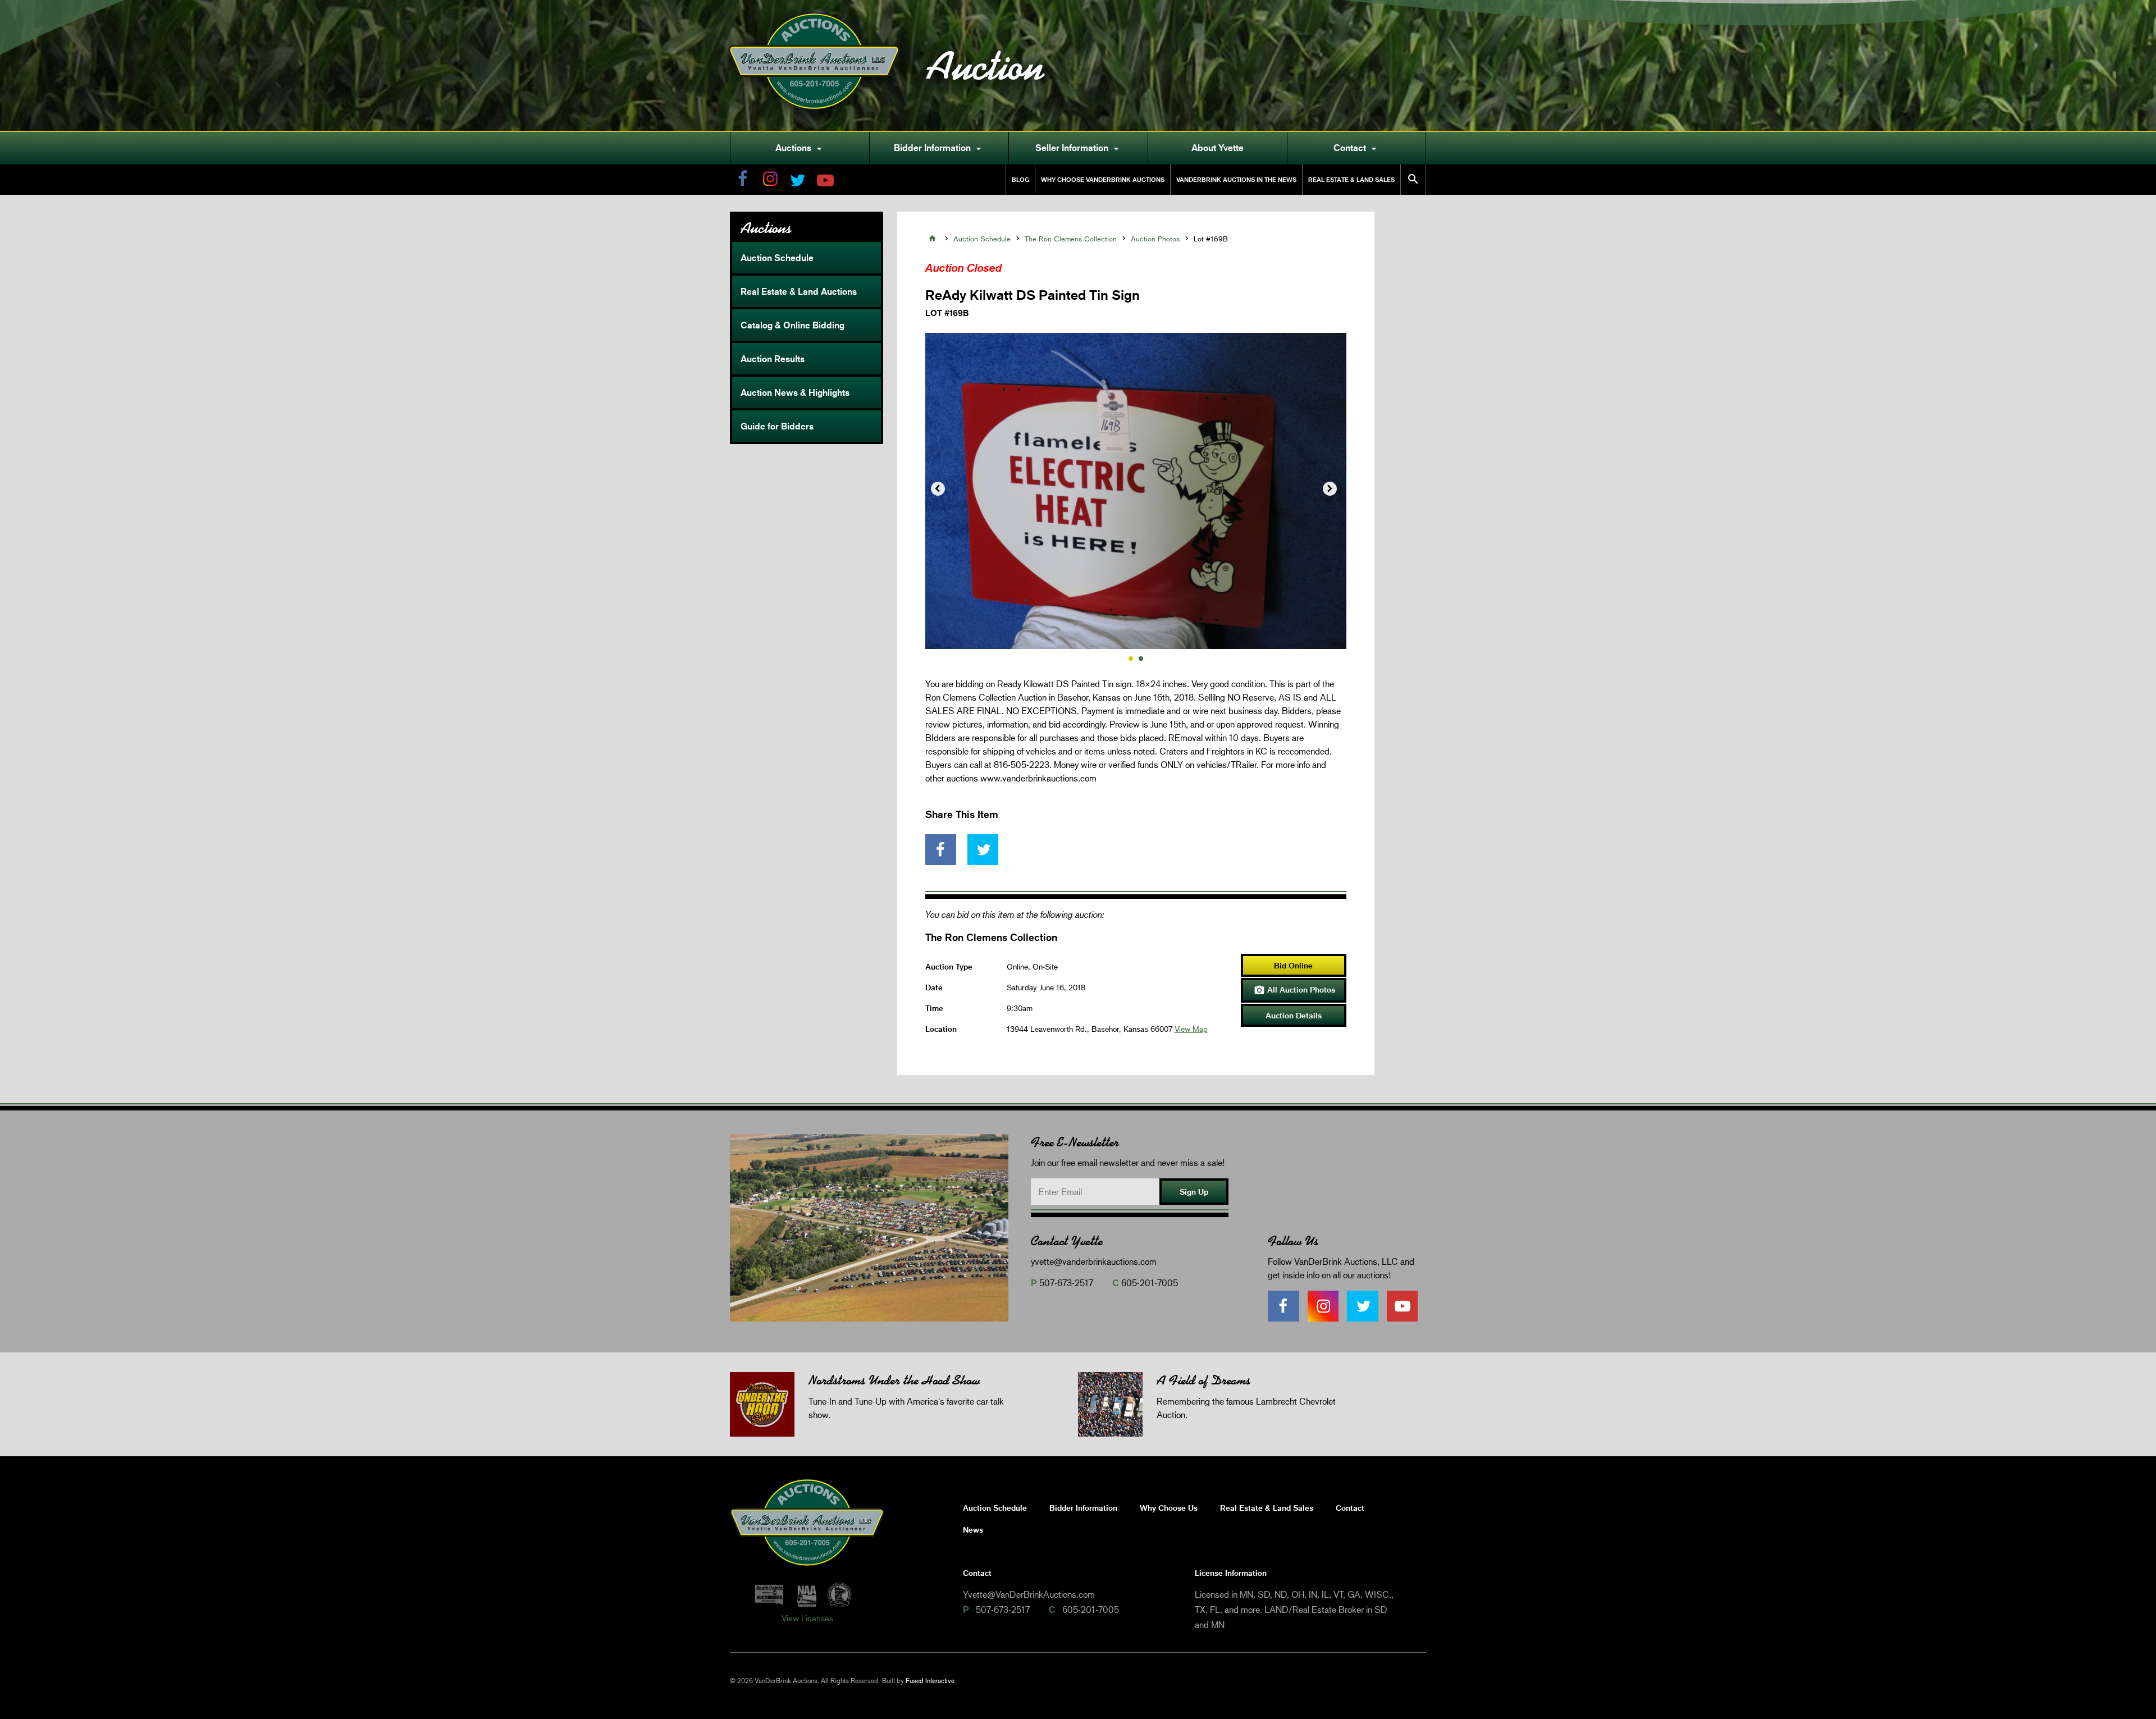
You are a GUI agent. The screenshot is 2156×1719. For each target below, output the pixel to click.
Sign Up (1194, 1192)
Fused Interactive (930, 1681)
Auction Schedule (777, 258)
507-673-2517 (1066, 1283)
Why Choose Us (1169, 1508)
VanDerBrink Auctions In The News (1236, 179)
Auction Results (773, 359)
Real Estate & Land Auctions (799, 291)
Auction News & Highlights (795, 392)
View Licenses (807, 1618)
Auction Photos (1155, 239)
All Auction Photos (1294, 990)
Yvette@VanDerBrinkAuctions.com (1029, 1594)
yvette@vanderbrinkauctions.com (1094, 1261)
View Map (1191, 1029)
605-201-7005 (1150, 1283)
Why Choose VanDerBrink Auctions (1103, 179)
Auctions (800, 148)
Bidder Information (939, 148)
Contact (1356, 148)
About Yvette (1218, 148)
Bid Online (1293, 965)
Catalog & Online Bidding (792, 325)
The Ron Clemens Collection (1071, 239)
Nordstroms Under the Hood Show (894, 1380)
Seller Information (1079, 148)
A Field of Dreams (1203, 1380)
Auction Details (1294, 1015)
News (973, 1530)
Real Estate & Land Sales (1351, 179)
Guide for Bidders (777, 426)
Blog (1020, 179)
